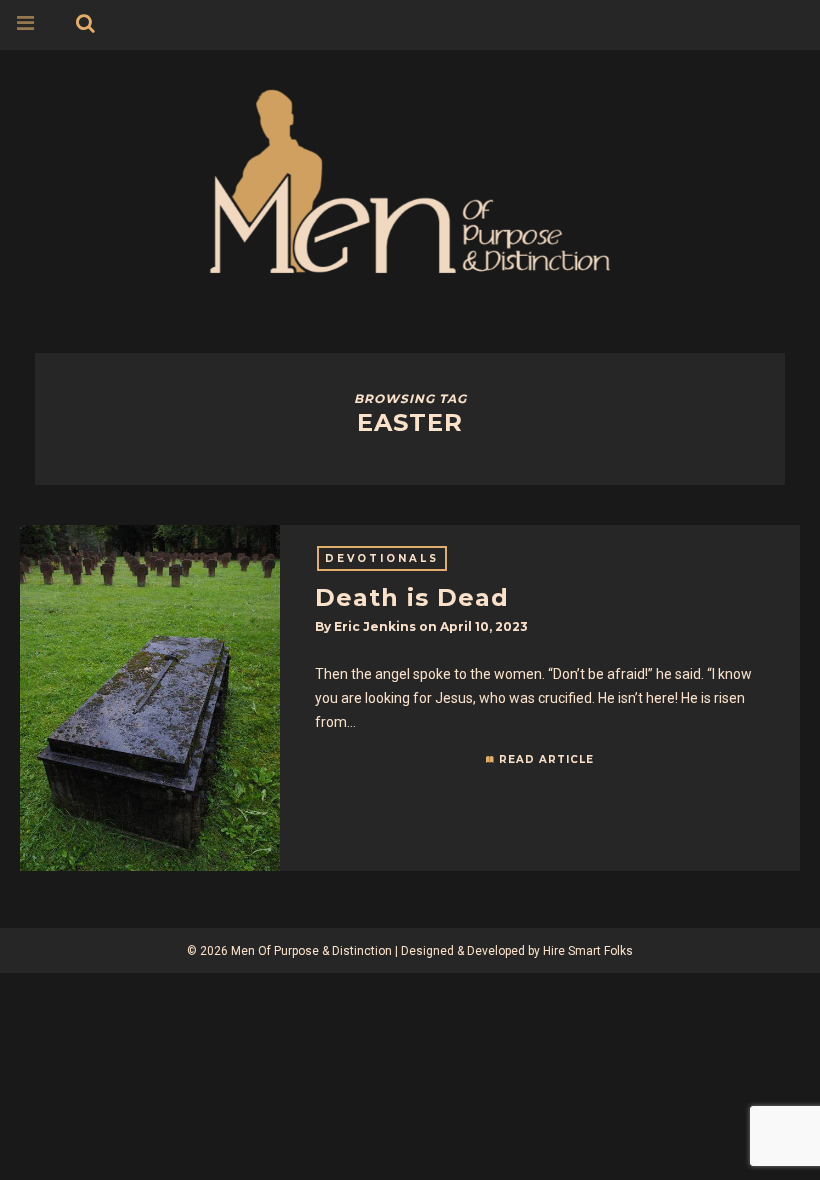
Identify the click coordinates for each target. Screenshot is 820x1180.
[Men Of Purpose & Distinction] (410, 177)
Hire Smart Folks (588, 951)
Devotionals (382, 558)
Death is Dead (412, 597)
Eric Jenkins (375, 626)
